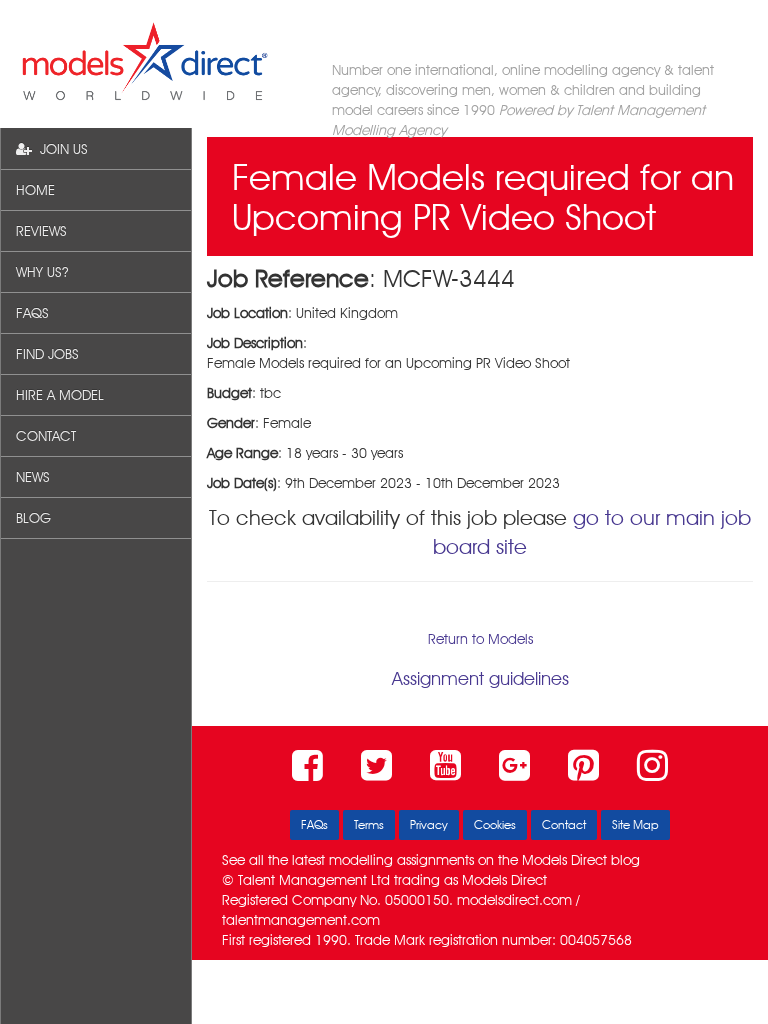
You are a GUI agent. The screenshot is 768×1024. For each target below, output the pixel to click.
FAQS (32, 313)
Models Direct (564, 860)
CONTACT (46, 436)
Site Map (635, 824)
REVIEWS (41, 231)
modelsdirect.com (514, 900)
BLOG (33, 518)
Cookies (495, 824)
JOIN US (60, 149)
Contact (564, 824)
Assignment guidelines (480, 678)
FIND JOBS (47, 354)
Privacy (429, 824)
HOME (35, 190)
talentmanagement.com (301, 920)
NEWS (33, 477)
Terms (369, 824)
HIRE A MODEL (60, 395)
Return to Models (480, 639)
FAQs (314, 824)
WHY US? (42, 272)
